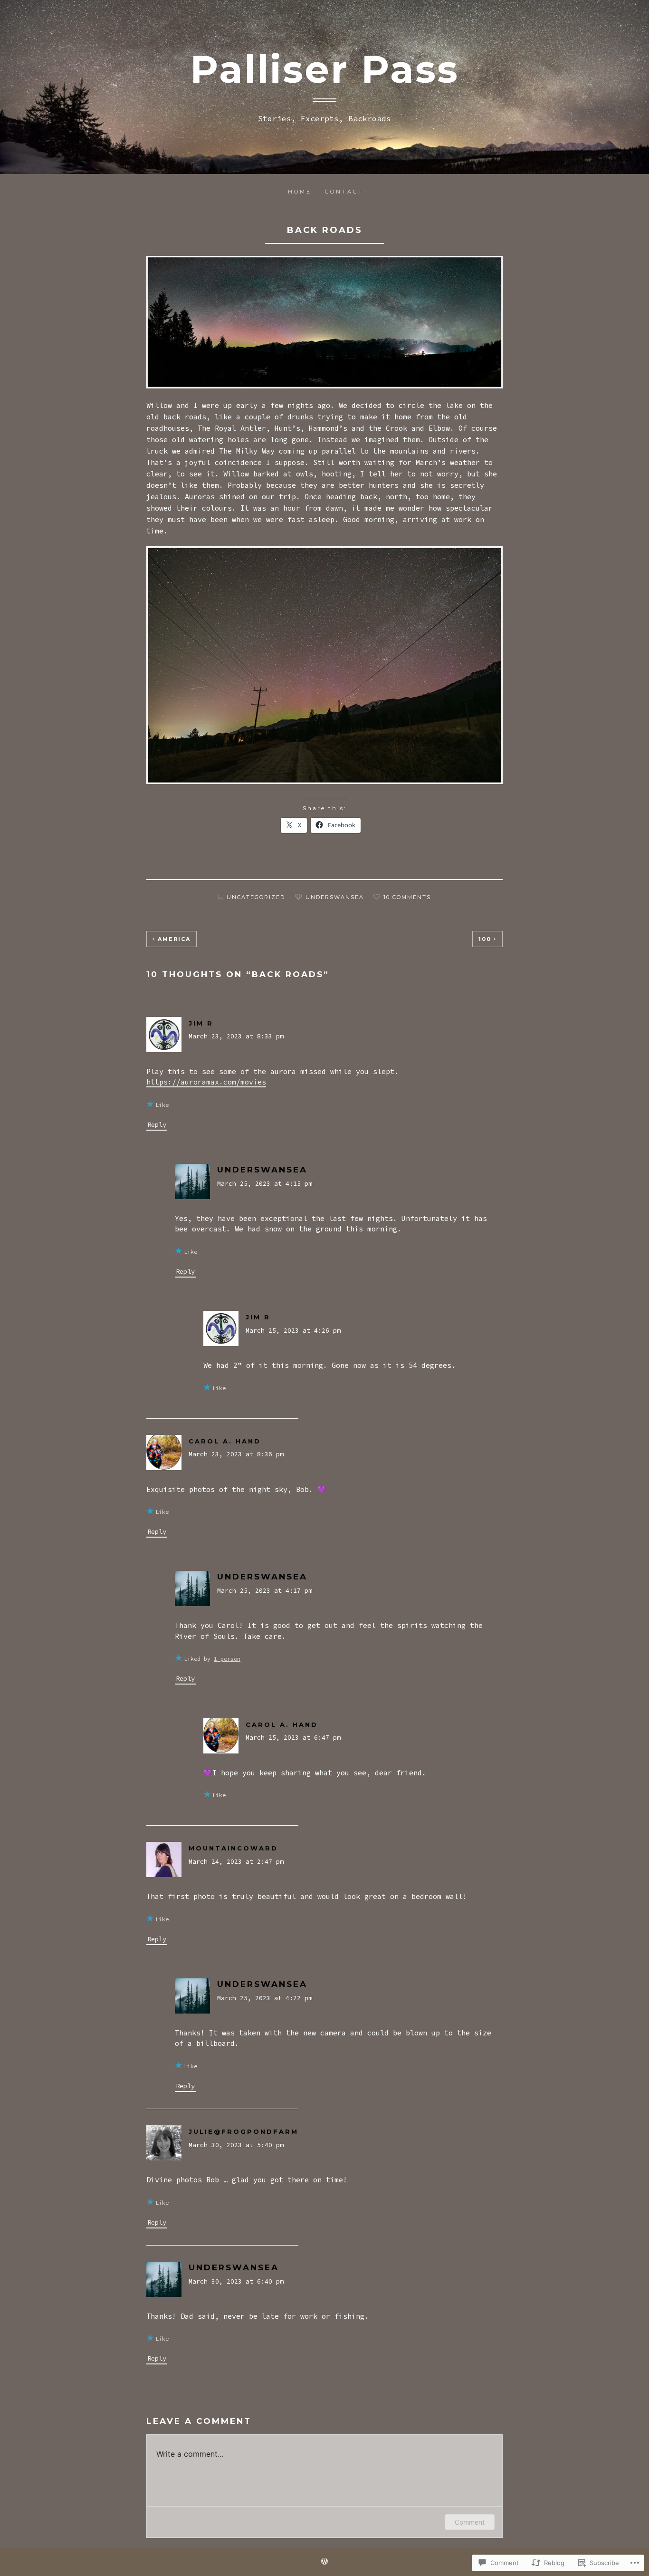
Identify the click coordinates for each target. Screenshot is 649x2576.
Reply (157, 1124)
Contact (344, 192)
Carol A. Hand (225, 1441)
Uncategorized (256, 897)
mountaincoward (233, 1848)
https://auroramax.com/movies (206, 1082)
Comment (470, 2522)
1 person (227, 1659)
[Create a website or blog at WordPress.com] (324, 2562)
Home (300, 192)
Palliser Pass (324, 69)
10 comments (407, 897)
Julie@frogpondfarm (243, 2131)
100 (485, 939)
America (174, 939)
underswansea (335, 897)
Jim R (201, 1023)
